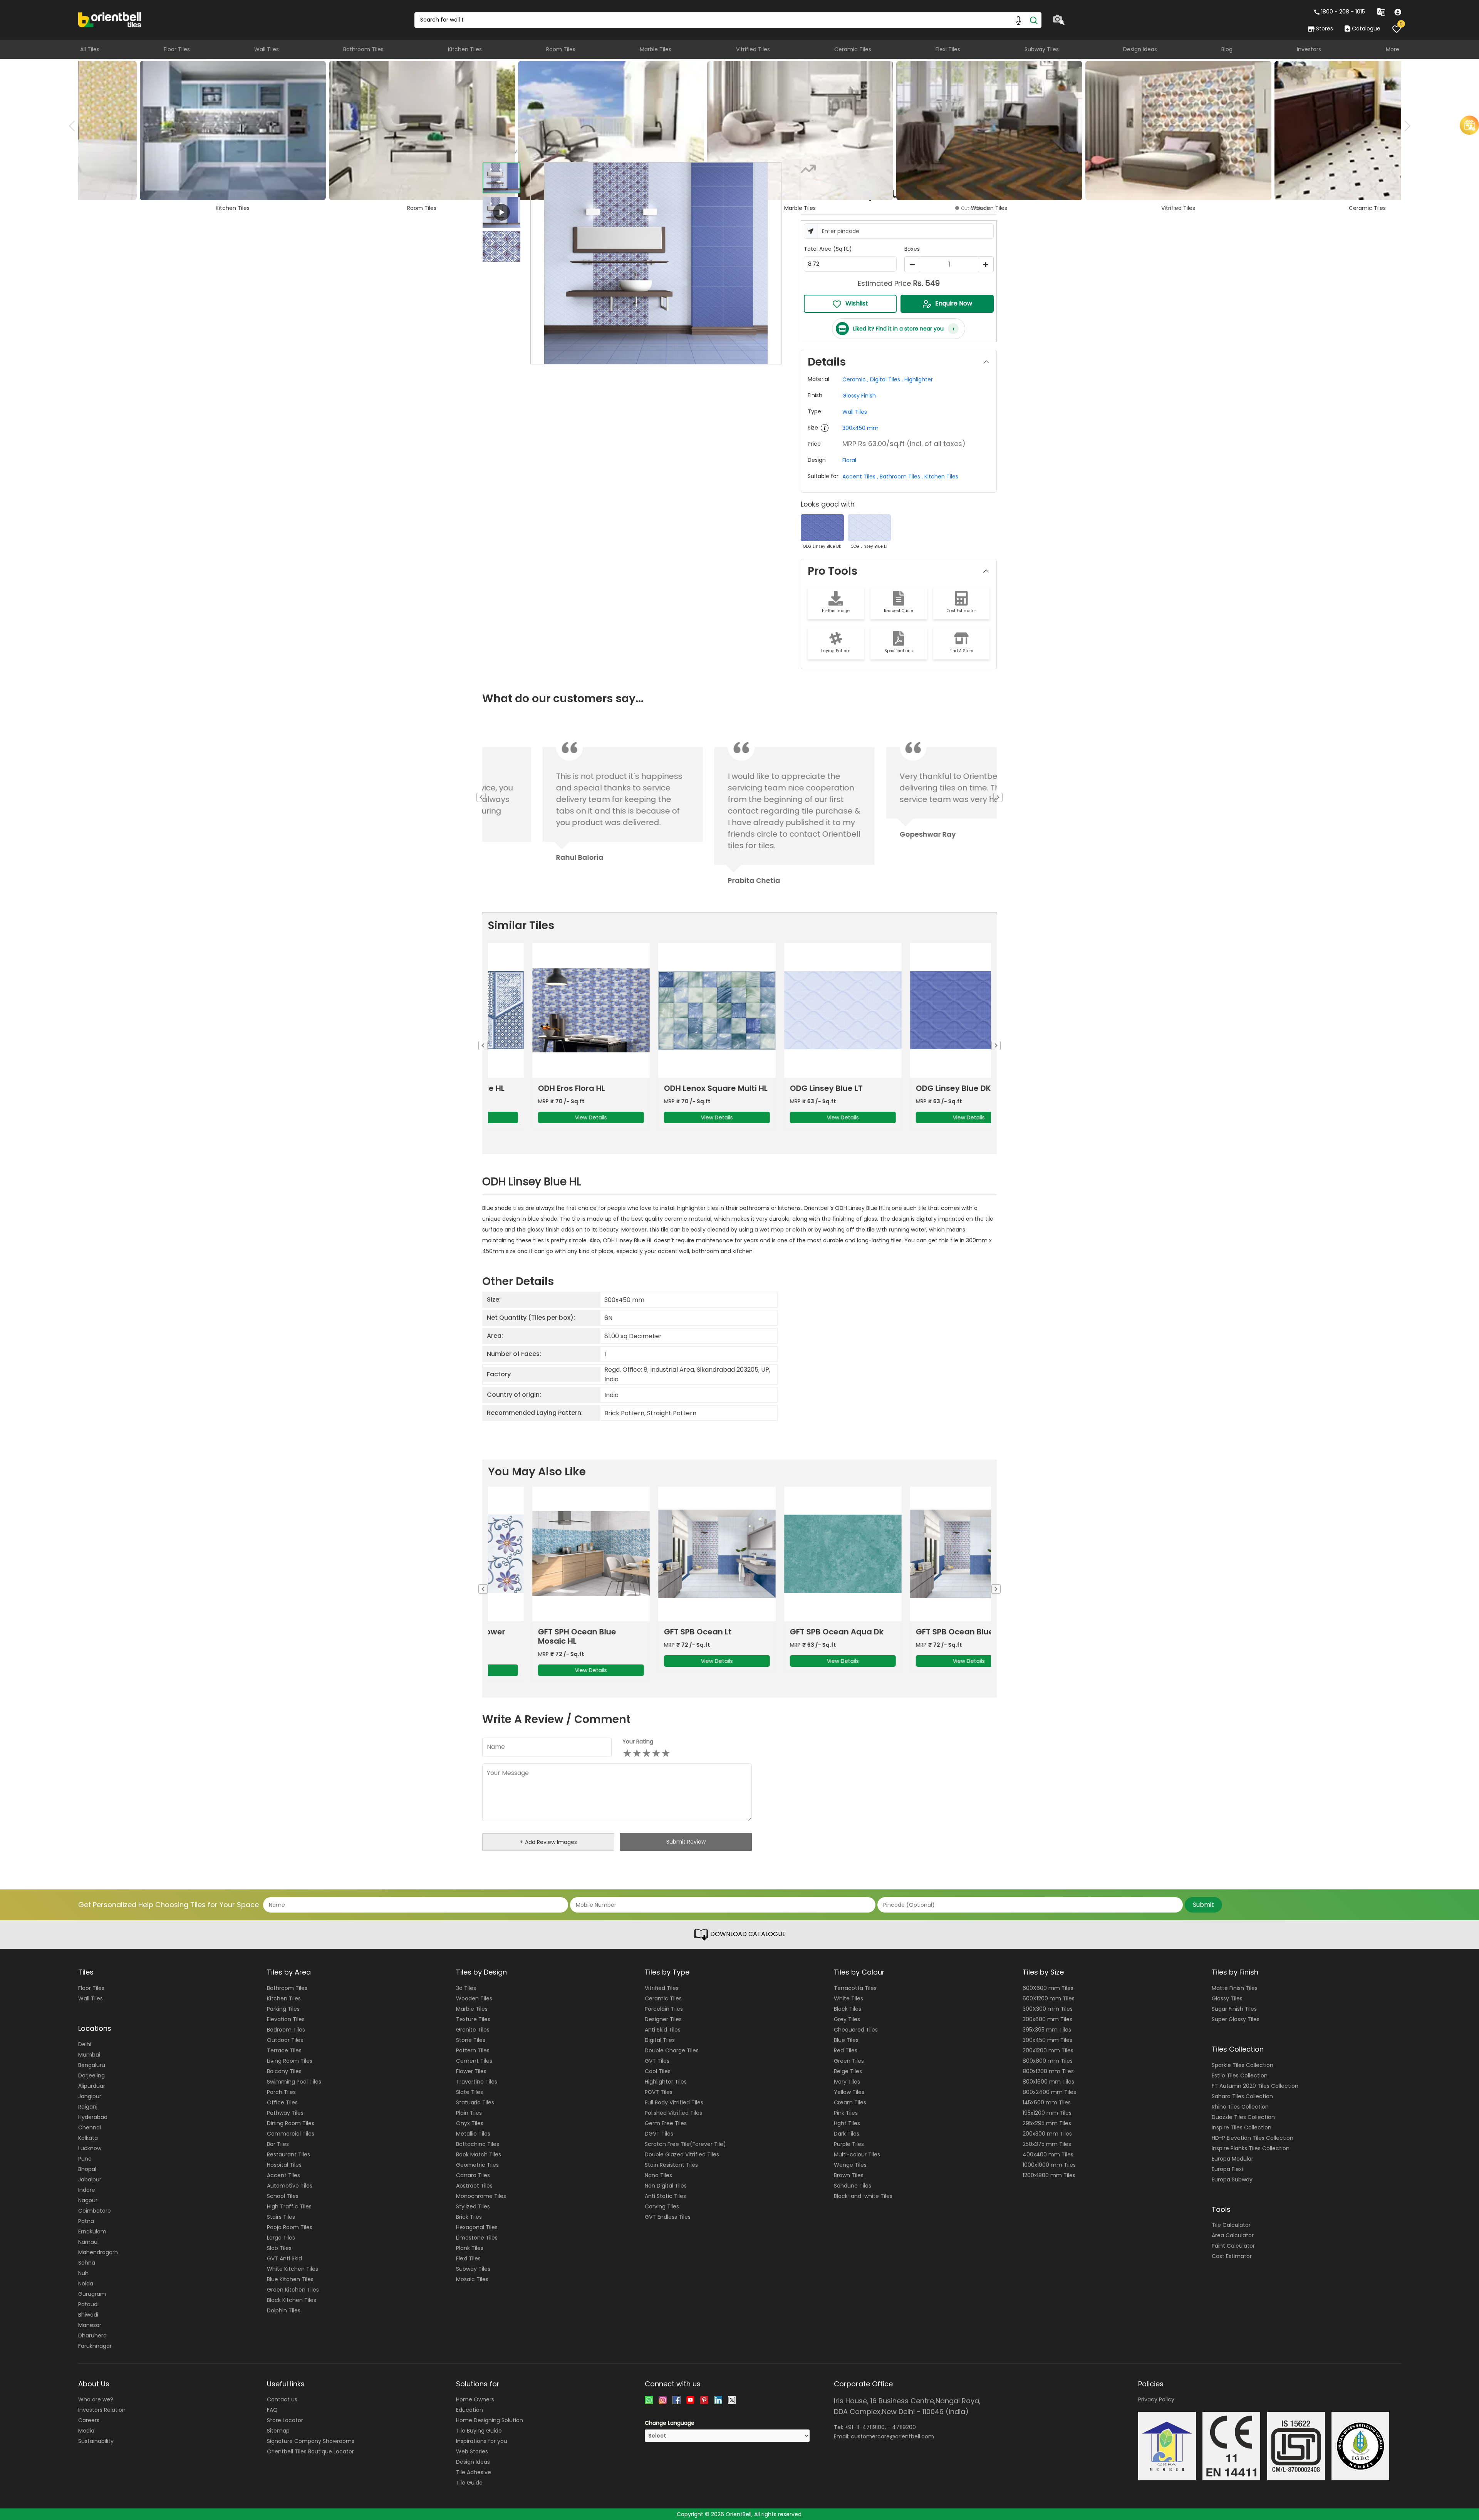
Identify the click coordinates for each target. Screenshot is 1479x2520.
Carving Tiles (662, 2206)
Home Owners (475, 2399)
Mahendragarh (98, 2252)
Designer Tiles (663, 2019)
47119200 (904, 2427)
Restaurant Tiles (288, 2154)
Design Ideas (1140, 49)
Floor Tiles (177, 49)
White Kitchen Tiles (293, 2269)
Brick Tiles (469, 2217)
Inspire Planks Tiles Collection (1251, 2148)
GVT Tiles (657, 2061)
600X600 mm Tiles (1048, 1988)
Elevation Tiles (286, 2019)
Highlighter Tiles (666, 2082)
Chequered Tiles (856, 2030)
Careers (89, 2420)
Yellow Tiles (849, 2092)
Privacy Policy (1156, 2399)
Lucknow (90, 2148)
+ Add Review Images (548, 1842)
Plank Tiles (470, 2248)
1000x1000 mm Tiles (1049, 2165)
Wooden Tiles (474, 1998)
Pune (85, 2159)
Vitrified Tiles (753, 49)
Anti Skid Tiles (663, 2030)
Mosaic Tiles (472, 2279)
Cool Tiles (658, 2071)
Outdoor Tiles (285, 2040)
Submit (1203, 1905)
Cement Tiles (474, 2061)
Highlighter (919, 379)
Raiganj (88, 2107)
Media (86, 2431)
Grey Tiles (847, 2019)
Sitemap (278, 2431)
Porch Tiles (281, 2092)
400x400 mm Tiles (1048, 2154)
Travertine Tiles (477, 2082)
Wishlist (857, 303)
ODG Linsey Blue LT (786, 1088)
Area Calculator (1233, 2235)
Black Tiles (848, 2009)
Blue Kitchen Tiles (290, 2279)
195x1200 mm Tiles (1047, 2113)
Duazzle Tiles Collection (1243, 2117)
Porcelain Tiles (664, 2009)
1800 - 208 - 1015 (1343, 12)
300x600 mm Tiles (1047, 2019)
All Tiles (90, 49)
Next (1405, 126)
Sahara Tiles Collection (1242, 2096)
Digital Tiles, (886, 379)
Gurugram (92, 2294)
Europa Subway (1232, 2179)
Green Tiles (849, 2061)
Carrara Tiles (473, 2175)
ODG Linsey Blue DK (913, 1088)
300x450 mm (860, 428)
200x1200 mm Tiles (1048, 2050)
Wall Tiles (267, 49)
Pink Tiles (846, 2113)
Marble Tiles (656, 49)
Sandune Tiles (853, 2186)
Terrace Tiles (284, 2050)
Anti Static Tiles (665, 2196)
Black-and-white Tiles (863, 2196)
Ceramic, (855, 379)
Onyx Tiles (470, 2123)
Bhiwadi (88, 2315)
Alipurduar (92, 2086)
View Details (551, 1117)
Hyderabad (93, 2117)
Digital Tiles (660, 2040)
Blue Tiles (846, 2040)
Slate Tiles (470, 2092)
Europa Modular (1232, 2159)
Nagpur (88, 2200)
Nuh (83, 2273)
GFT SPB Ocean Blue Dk (921, 1632)
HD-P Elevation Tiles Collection (1253, 2138)
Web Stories (472, 2451)
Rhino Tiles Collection (1240, 2107)
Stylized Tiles (473, 2206)
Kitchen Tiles (465, 49)
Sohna (87, 2263)
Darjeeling (91, 2075)
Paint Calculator (1233, 2246)
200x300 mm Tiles (1047, 2134)
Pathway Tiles (285, 2113)
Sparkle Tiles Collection (1243, 2065)
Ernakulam (92, 2231)
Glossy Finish (859, 396)
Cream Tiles (850, 2102)
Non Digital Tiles (666, 2186)
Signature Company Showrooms (311, 2441)
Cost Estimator (1232, 2256)
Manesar (90, 2325)
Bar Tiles (278, 2144)
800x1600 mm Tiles (1048, 2082)
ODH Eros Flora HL (532, 1088)
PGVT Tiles (659, 2092)
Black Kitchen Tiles (292, 2300)
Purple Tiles (849, 2144)
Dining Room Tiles (291, 2123)
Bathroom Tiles (363, 49)
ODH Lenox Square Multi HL (676, 1088)
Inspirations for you (482, 2441)
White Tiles (848, 1998)
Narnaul (88, 2242)
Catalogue (1366, 29)
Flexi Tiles (948, 49)
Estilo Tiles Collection (1240, 2075)
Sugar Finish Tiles (1234, 2009)
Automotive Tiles (290, 2186)
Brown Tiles (849, 2175)
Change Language (670, 2423)
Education (470, 2410)
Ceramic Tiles (853, 49)
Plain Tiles (469, 2113)
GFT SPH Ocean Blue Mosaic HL (537, 1636)
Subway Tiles (1042, 49)
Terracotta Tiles (855, 1988)
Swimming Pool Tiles (294, 2082)
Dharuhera (92, 2335)
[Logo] (110, 19)
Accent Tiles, (860, 476)
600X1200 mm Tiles (1049, 1998)
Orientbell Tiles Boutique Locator (310, 2451)
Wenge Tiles (850, 2165)
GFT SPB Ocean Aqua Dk (797, 1632)
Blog (1227, 49)
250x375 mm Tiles (1047, 2144)
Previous (74, 126)
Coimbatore (95, 2211)
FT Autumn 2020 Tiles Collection (1255, 2086)
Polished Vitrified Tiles (673, 2113)
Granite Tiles (473, 2030)
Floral (849, 460)
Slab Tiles (279, 2248)
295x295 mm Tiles (1047, 2123)
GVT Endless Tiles (668, 2217)
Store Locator (285, 2420)
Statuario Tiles (475, 2102)
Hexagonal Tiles (477, 2227)
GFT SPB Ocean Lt (658, 1632)
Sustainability (96, 2441)
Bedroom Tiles (286, 2030)
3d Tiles (466, 1988)
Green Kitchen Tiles (293, 2290)
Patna (86, 2221)
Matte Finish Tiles (1235, 1988)
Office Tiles (282, 2102)
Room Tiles (561, 49)
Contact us (282, 2399)
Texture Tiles (473, 2019)
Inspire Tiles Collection (1242, 2127)
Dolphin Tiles (284, 2310)
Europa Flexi (1227, 2169)
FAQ (272, 2410)
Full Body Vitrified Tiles (674, 2102)
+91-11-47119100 (865, 2427)
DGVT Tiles (659, 2134)
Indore (87, 2190)
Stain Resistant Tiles (671, 2165)
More (1393, 49)
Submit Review (686, 1842)
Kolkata (88, 2138)
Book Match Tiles (479, 2154)
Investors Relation (102, 2410)
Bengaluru (92, 2065)
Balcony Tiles (284, 2071)
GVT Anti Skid (284, 2258)
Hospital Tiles (284, 2165)
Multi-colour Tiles (857, 2154)
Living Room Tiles (290, 2061)
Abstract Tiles (474, 2186)
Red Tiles (846, 2050)
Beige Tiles (848, 2071)
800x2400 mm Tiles (1049, 2092)
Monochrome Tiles (481, 2196)
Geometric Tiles (477, 2165)
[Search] (1034, 20)
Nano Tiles (658, 2175)
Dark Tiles (847, 2134)
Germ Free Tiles (666, 2123)
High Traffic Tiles (289, 2206)
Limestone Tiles (477, 2238)
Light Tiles (847, 2123)
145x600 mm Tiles (1047, 2102)
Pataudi (88, 2304)
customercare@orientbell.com (892, 2436)
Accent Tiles (283, 2175)
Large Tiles (281, 2238)
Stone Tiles (471, 2040)
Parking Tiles (283, 2009)
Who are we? (96, 2399)
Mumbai (89, 2055)
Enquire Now (954, 303)
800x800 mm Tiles (1048, 2061)
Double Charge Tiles (672, 2050)
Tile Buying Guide (479, 2431)
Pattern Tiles (473, 2050)
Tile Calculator (1231, 2225)
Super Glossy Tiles (1236, 2019)
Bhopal (87, 2169)
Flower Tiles (471, 2071)
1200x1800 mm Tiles (1049, 2175)
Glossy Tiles (1227, 1998)
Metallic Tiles (473, 2134)
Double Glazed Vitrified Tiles (682, 2154)
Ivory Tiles (847, 2082)
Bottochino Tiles (478, 2144)
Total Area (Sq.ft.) (828, 249)
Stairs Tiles (281, 2217)
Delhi (85, 2044)
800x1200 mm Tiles (1048, 2071)
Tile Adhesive (474, 2472)
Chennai (90, 2127)
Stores (1325, 29)
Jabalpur (90, 2179)
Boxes (912, 249)
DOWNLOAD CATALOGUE (747, 1934)
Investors (1309, 49)
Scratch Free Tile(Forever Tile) (685, 2144)
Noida (86, 2283)
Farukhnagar (95, 2346)
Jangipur (90, 2096)
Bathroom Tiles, (901, 476)
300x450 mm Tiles (1047, 2040)
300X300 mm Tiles (1048, 2009)
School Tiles (283, 2196)
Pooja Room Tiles (290, 2227)
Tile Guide (469, 2483)
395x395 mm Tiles (1047, 2030)
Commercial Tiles (291, 2134)
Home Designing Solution (490, 2420)
